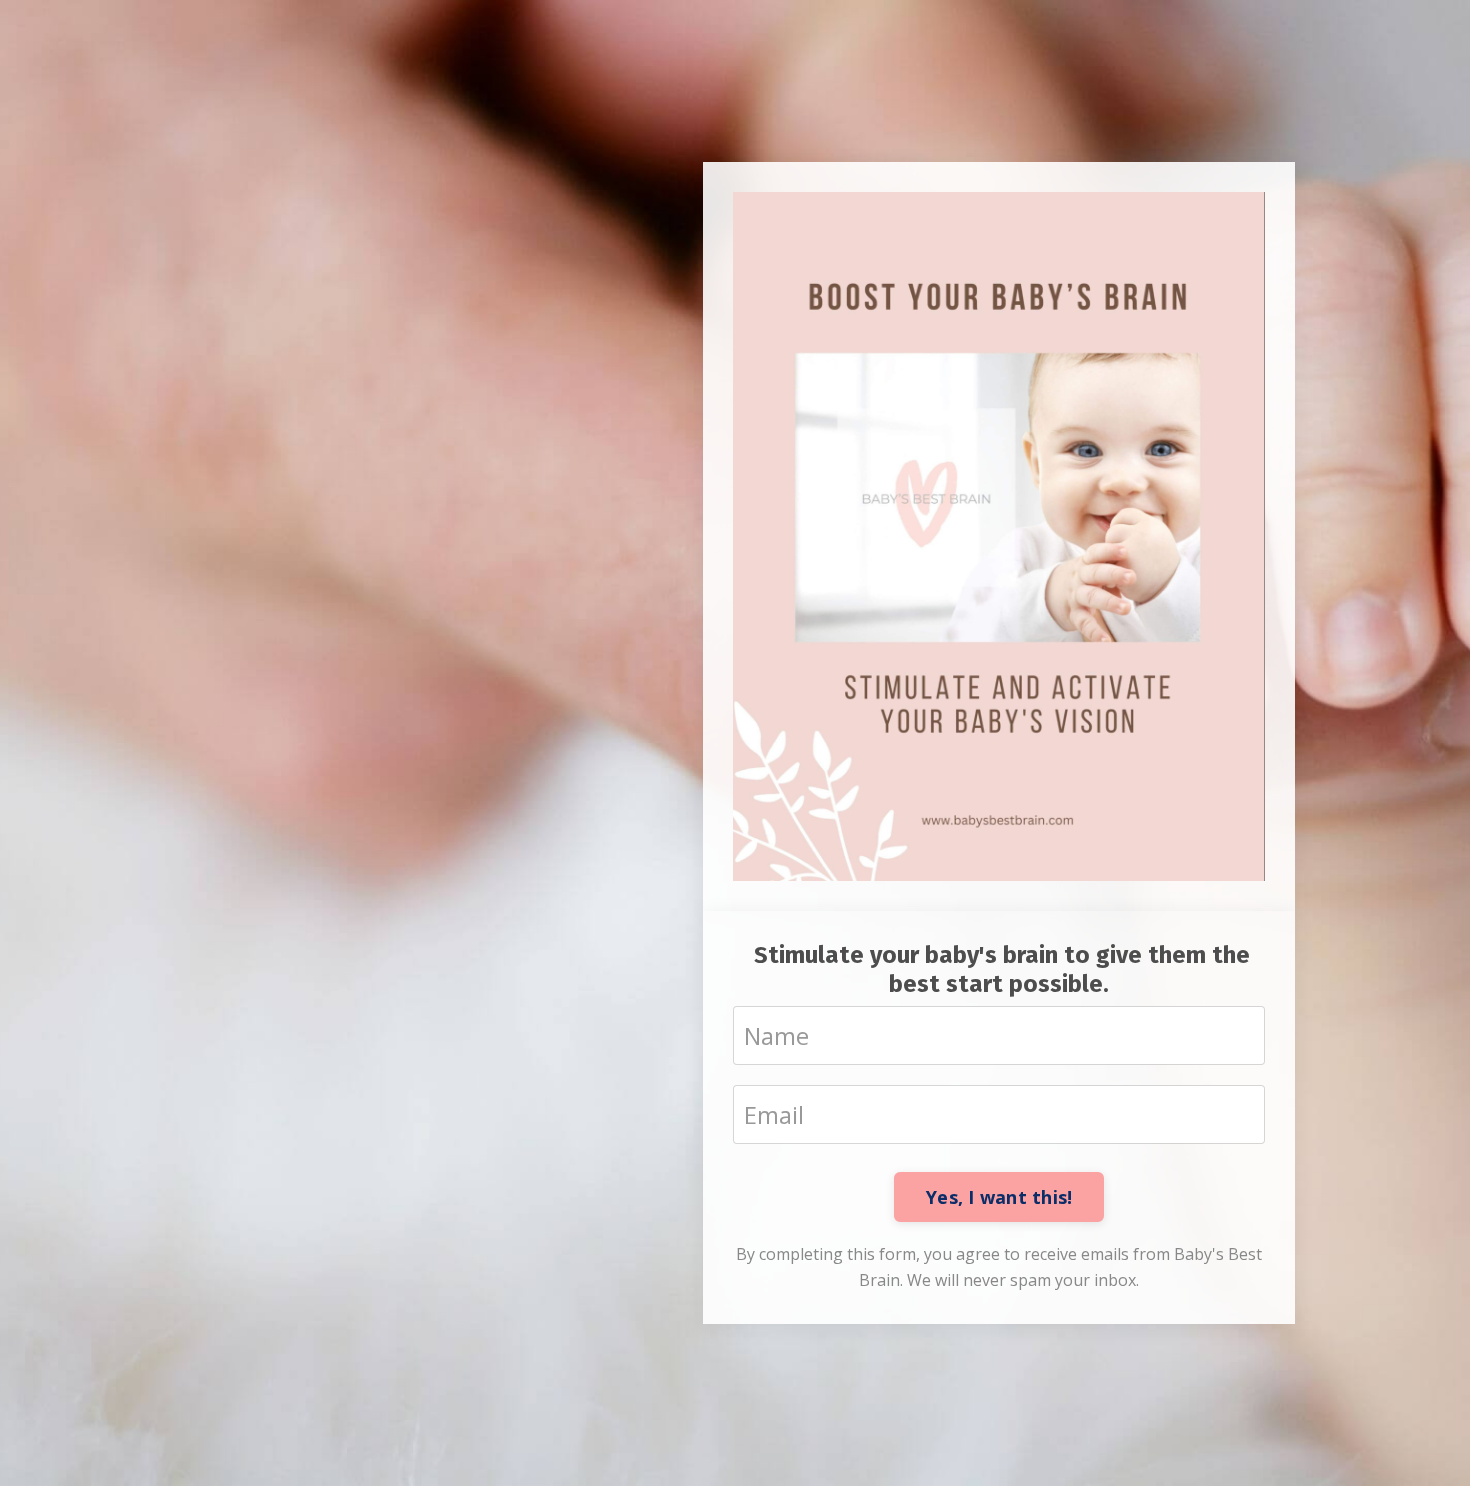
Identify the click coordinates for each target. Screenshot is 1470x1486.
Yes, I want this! (999, 1197)
